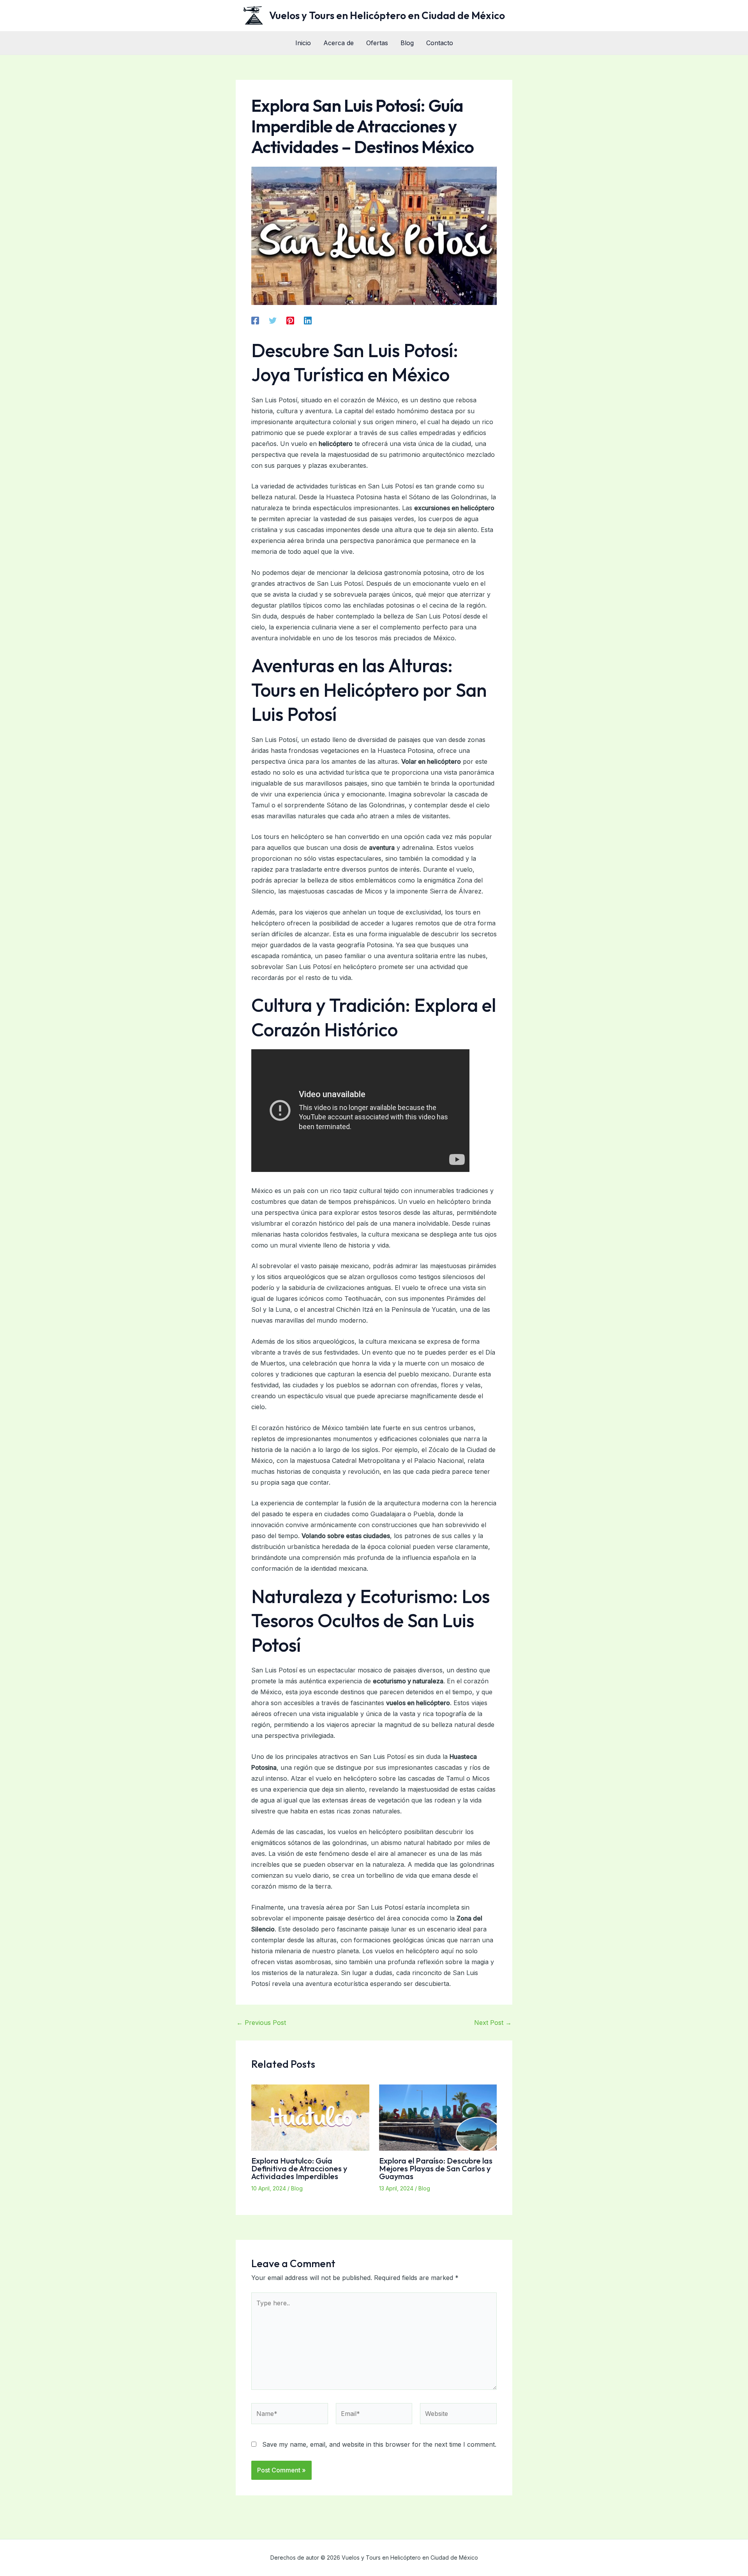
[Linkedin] (308, 321)
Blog (297, 2188)
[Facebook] (255, 321)
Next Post (493, 2023)
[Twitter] (273, 321)
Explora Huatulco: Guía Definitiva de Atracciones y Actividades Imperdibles (299, 2168)
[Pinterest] (290, 321)
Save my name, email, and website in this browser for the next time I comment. (379, 2444)
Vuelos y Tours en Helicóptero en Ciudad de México (387, 15)
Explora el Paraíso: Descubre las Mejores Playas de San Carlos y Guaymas (436, 2168)
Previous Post (261, 2023)
